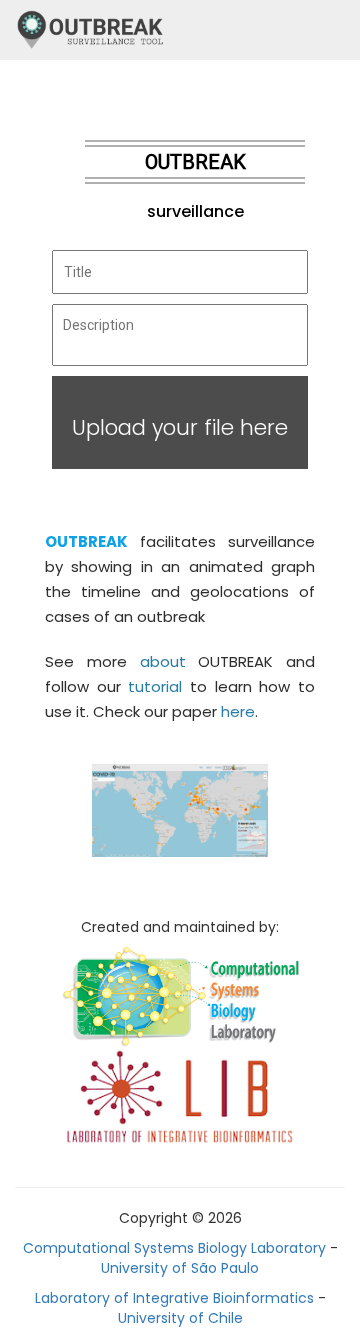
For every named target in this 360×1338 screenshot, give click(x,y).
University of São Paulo (180, 1268)
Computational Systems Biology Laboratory (174, 1248)
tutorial (155, 686)
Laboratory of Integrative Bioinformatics (174, 1298)
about (163, 661)
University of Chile (180, 1318)
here (238, 711)
